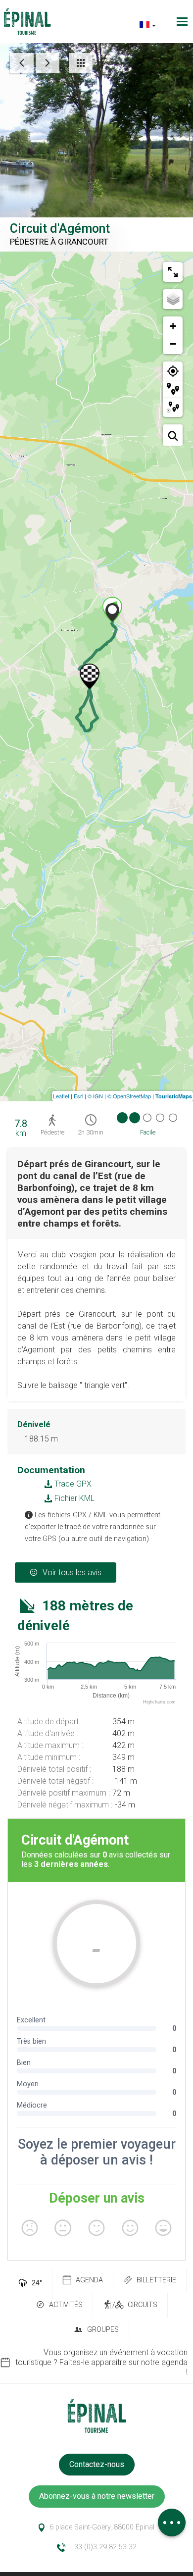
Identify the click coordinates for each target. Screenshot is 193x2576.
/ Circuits (135, 2305)
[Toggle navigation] (183, 22)
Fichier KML (73, 1498)
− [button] (173, 344)
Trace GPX (72, 1484)
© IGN (95, 1096)
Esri (78, 1096)
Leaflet (61, 1096)
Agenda (89, 2280)
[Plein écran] (173, 272)
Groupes (103, 2330)
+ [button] (173, 326)
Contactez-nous (97, 2464)
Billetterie (156, 2280)
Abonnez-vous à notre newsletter (97, 2496)
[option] (96, 2363)
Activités (66, 2305)
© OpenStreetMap (129, 1096)
